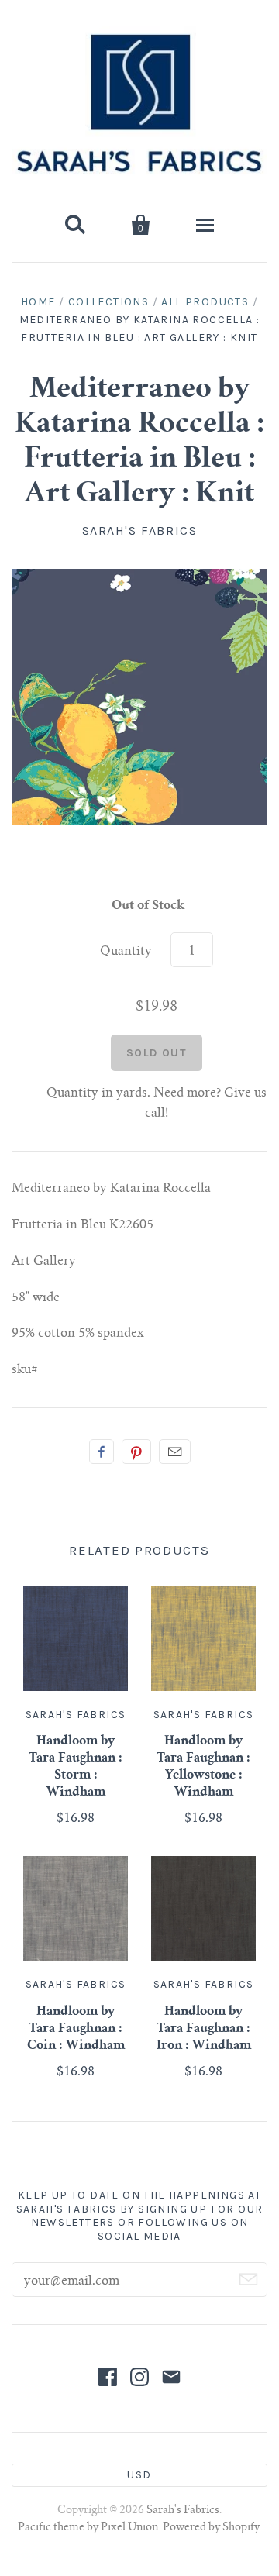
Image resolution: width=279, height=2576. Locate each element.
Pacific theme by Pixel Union (88, 2528)
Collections (108, 302)
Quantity (126, 952)
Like (102, 1452)
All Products (205, 302)
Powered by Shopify (211, 2528)
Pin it (136, 1452)
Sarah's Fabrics (140, 530)
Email (175, 1452)
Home (38, 302)
